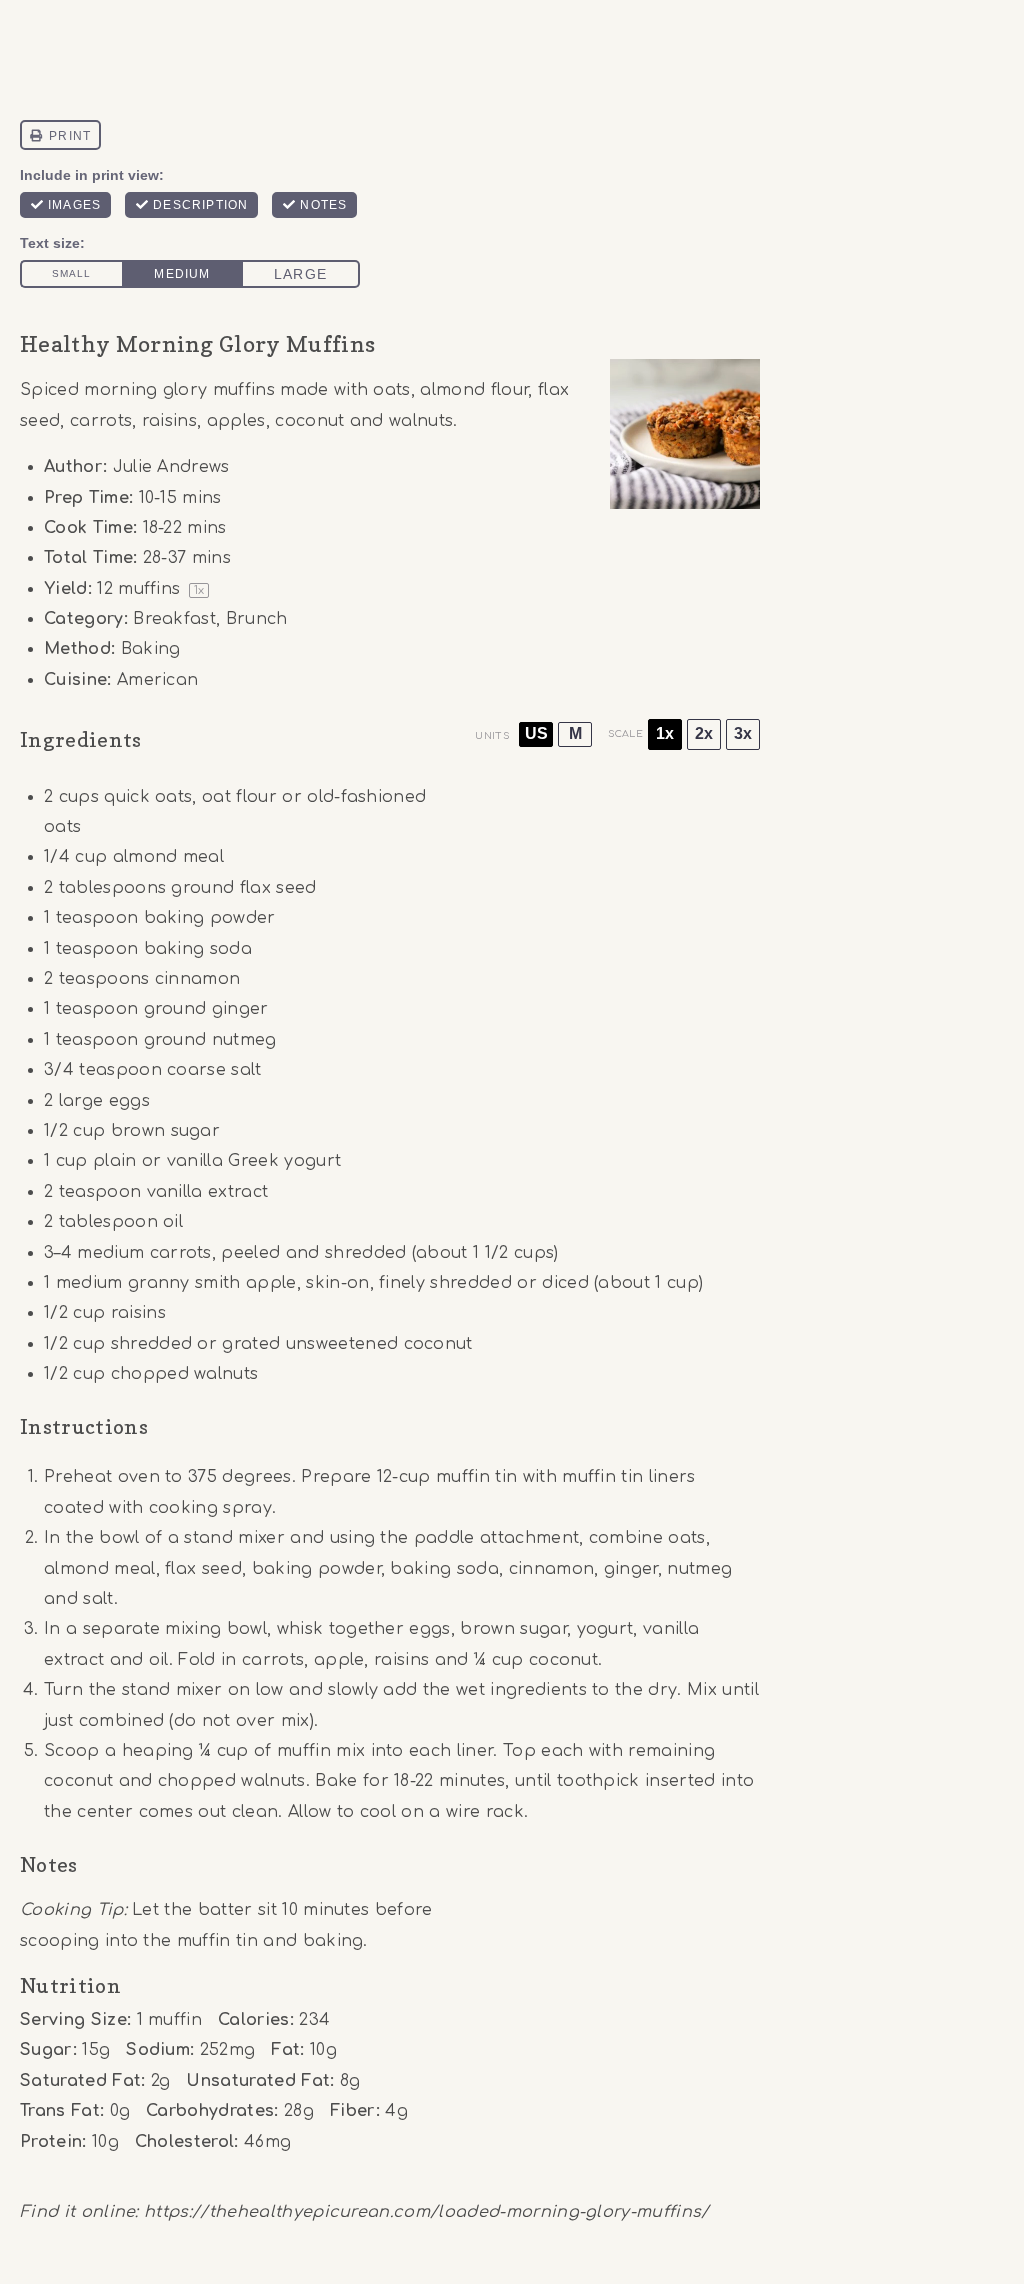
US (536, 733)
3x (743, 733)
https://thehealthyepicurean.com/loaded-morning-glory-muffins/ (427, 2212)
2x (704, 733)
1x (665, 733)
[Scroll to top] (977, 2207)
